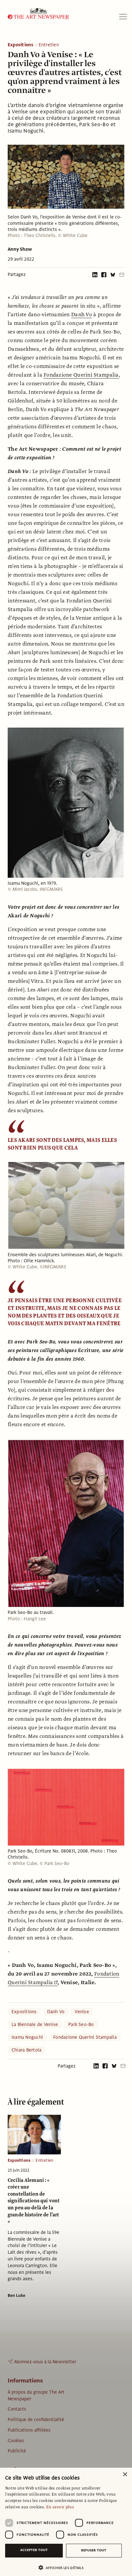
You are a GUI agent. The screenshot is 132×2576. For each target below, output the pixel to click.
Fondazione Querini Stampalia (81, 375)
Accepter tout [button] (34, 2550)
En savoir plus (60, 2507)
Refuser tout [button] (94, 2550)
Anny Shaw (20, 249)
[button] (63, 2568)
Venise (82, 2012)
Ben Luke (16, 2296)
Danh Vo (82, 315)
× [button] (125, 2475)
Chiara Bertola (26, 2050)
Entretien (49, 45)
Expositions (21, 45)
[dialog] (66, 2522)
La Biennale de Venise (35, 2024)
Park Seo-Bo (81, 2024)
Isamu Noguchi (27, 2037)
